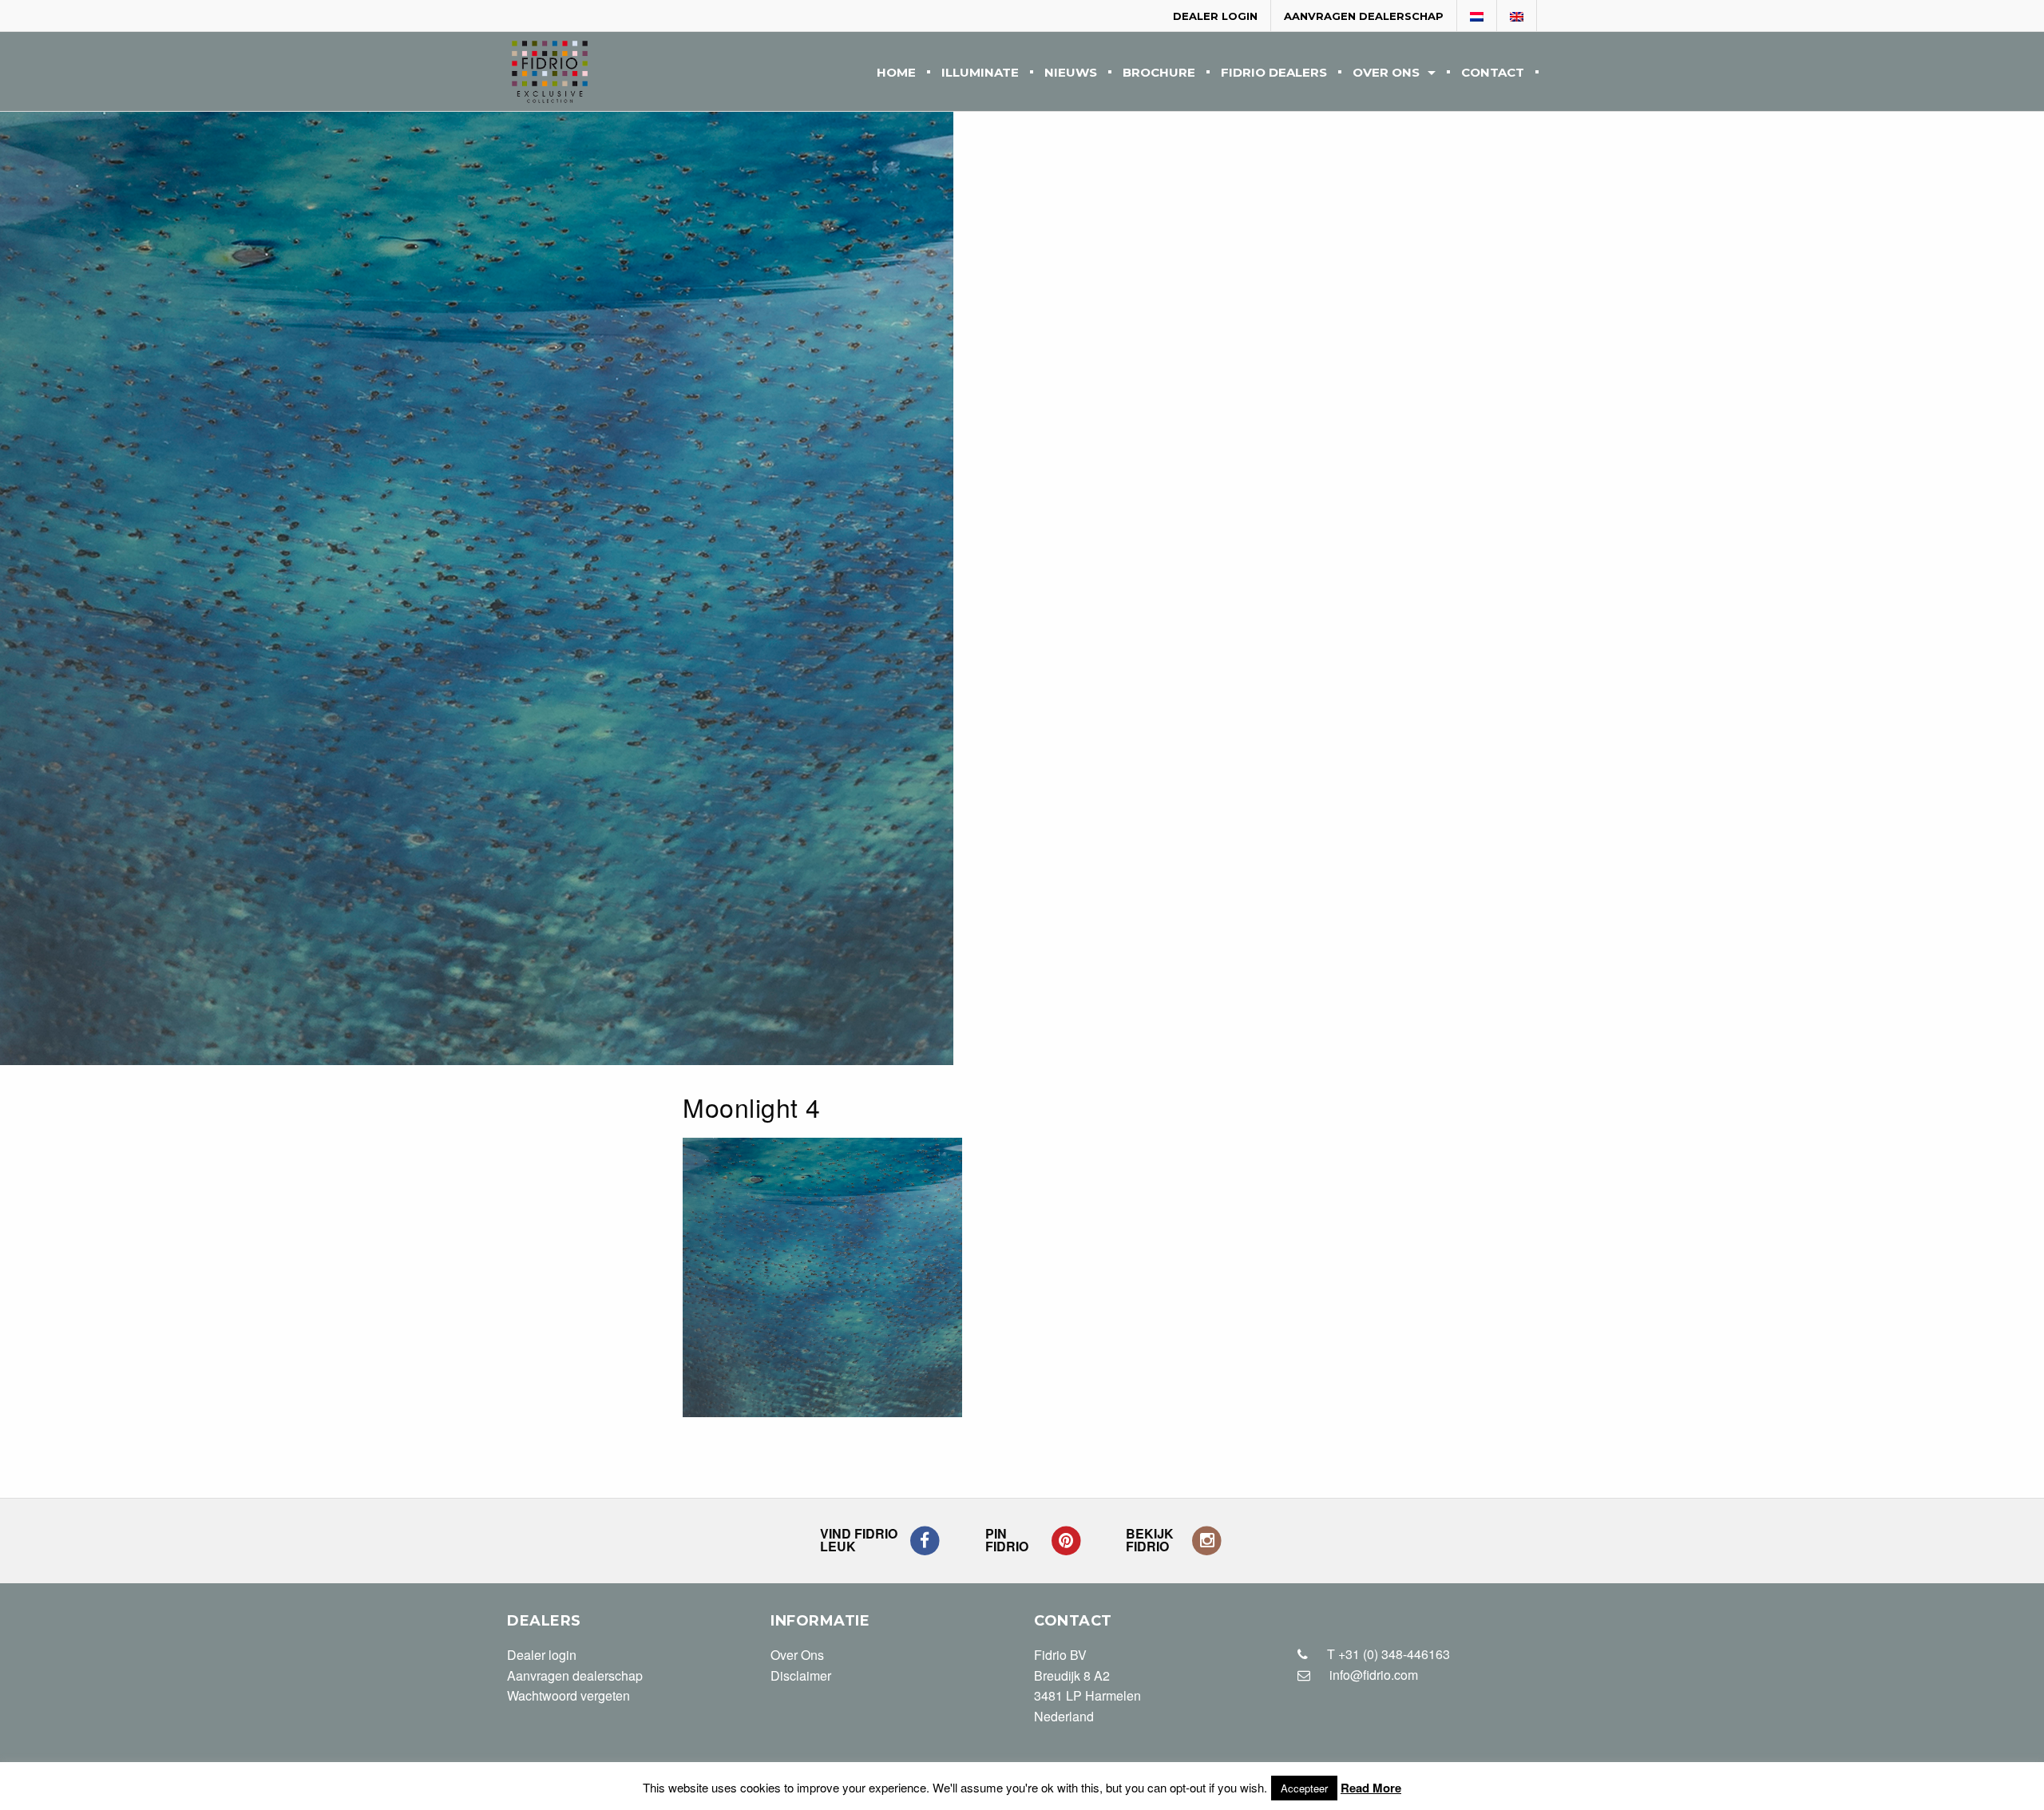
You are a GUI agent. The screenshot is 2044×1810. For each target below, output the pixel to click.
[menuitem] (896, 71)
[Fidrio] (550, 72)
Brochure (1159, 73)
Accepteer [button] (1304, 1788)
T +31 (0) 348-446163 (1387, 1654)
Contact (1493, 73)
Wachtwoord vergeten (568, 1695)
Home (896, 73)
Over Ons (1386, 73)
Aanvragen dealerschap (1364, 16)
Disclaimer (801, 1675)
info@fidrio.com (1374, 1675)
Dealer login (1215, 16)
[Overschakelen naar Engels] (1517, 17)
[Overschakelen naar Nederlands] (1477, 17)
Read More (1371, 1788)
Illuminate (980, 73)
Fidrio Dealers (1274, 73)
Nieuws (1071, 73)
